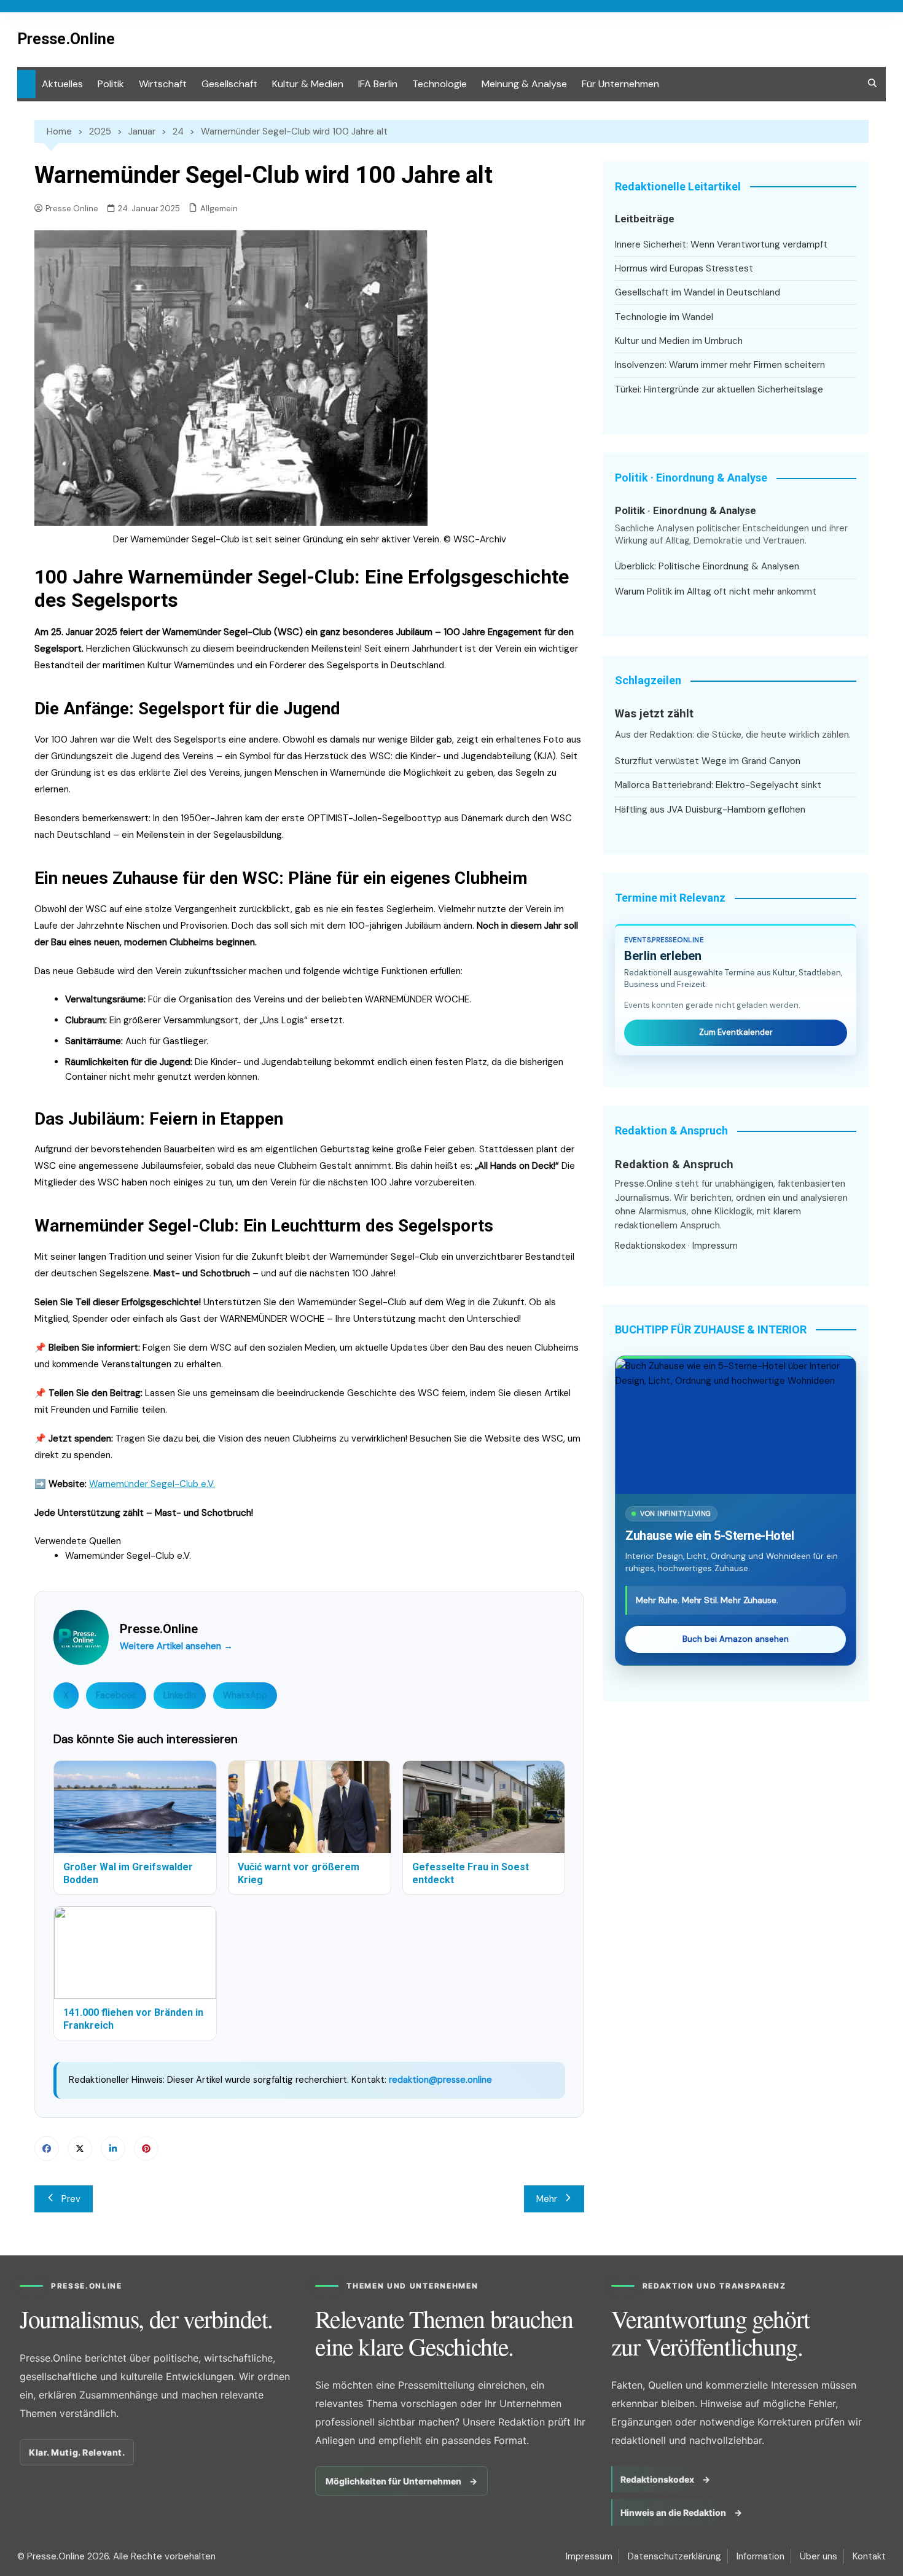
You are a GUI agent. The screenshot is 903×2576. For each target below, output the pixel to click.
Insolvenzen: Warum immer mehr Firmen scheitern (720, 365)
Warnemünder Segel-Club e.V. (152, 1484)
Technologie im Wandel (664, 317)
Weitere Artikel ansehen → (176, 1646)
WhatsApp (245, 1695)
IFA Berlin (378, 84)
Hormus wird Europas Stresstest (684, 268)
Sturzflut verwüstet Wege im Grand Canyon (708, 761)
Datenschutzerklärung (674, 2556)
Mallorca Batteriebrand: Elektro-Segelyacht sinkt (718, 785)
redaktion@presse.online (440, 2080)
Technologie (440, 84)
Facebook (116, 1695)
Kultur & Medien (308, 84)
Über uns (819, 2556)
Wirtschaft (163, 84)
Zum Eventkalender (736, 1032)
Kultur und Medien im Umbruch (679, 341)
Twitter (80, 2149)
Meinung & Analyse (524, 84)
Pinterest (146, 2149)
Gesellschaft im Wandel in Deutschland (698, 292)
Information (760, 2556)
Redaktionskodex (650, 1246)
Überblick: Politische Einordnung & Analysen (707, 566)
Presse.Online (66, 39)
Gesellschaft (229, 84)
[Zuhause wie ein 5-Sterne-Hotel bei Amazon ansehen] (736, 1426)
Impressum (715, 1246)
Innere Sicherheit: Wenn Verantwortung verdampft (721, 244)
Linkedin (113, 2149)
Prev (71, 2199)
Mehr (547, 2199)
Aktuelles (62, 84)
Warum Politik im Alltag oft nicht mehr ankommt (716, 591)
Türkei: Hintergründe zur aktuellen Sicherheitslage (719, 389)
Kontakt (869, 2556)
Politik (111, 84)
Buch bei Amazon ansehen (736, 1639)
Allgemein (219, 209)
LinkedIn (180, 1695)
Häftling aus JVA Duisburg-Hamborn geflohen (710, 810)
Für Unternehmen (620, 84)
